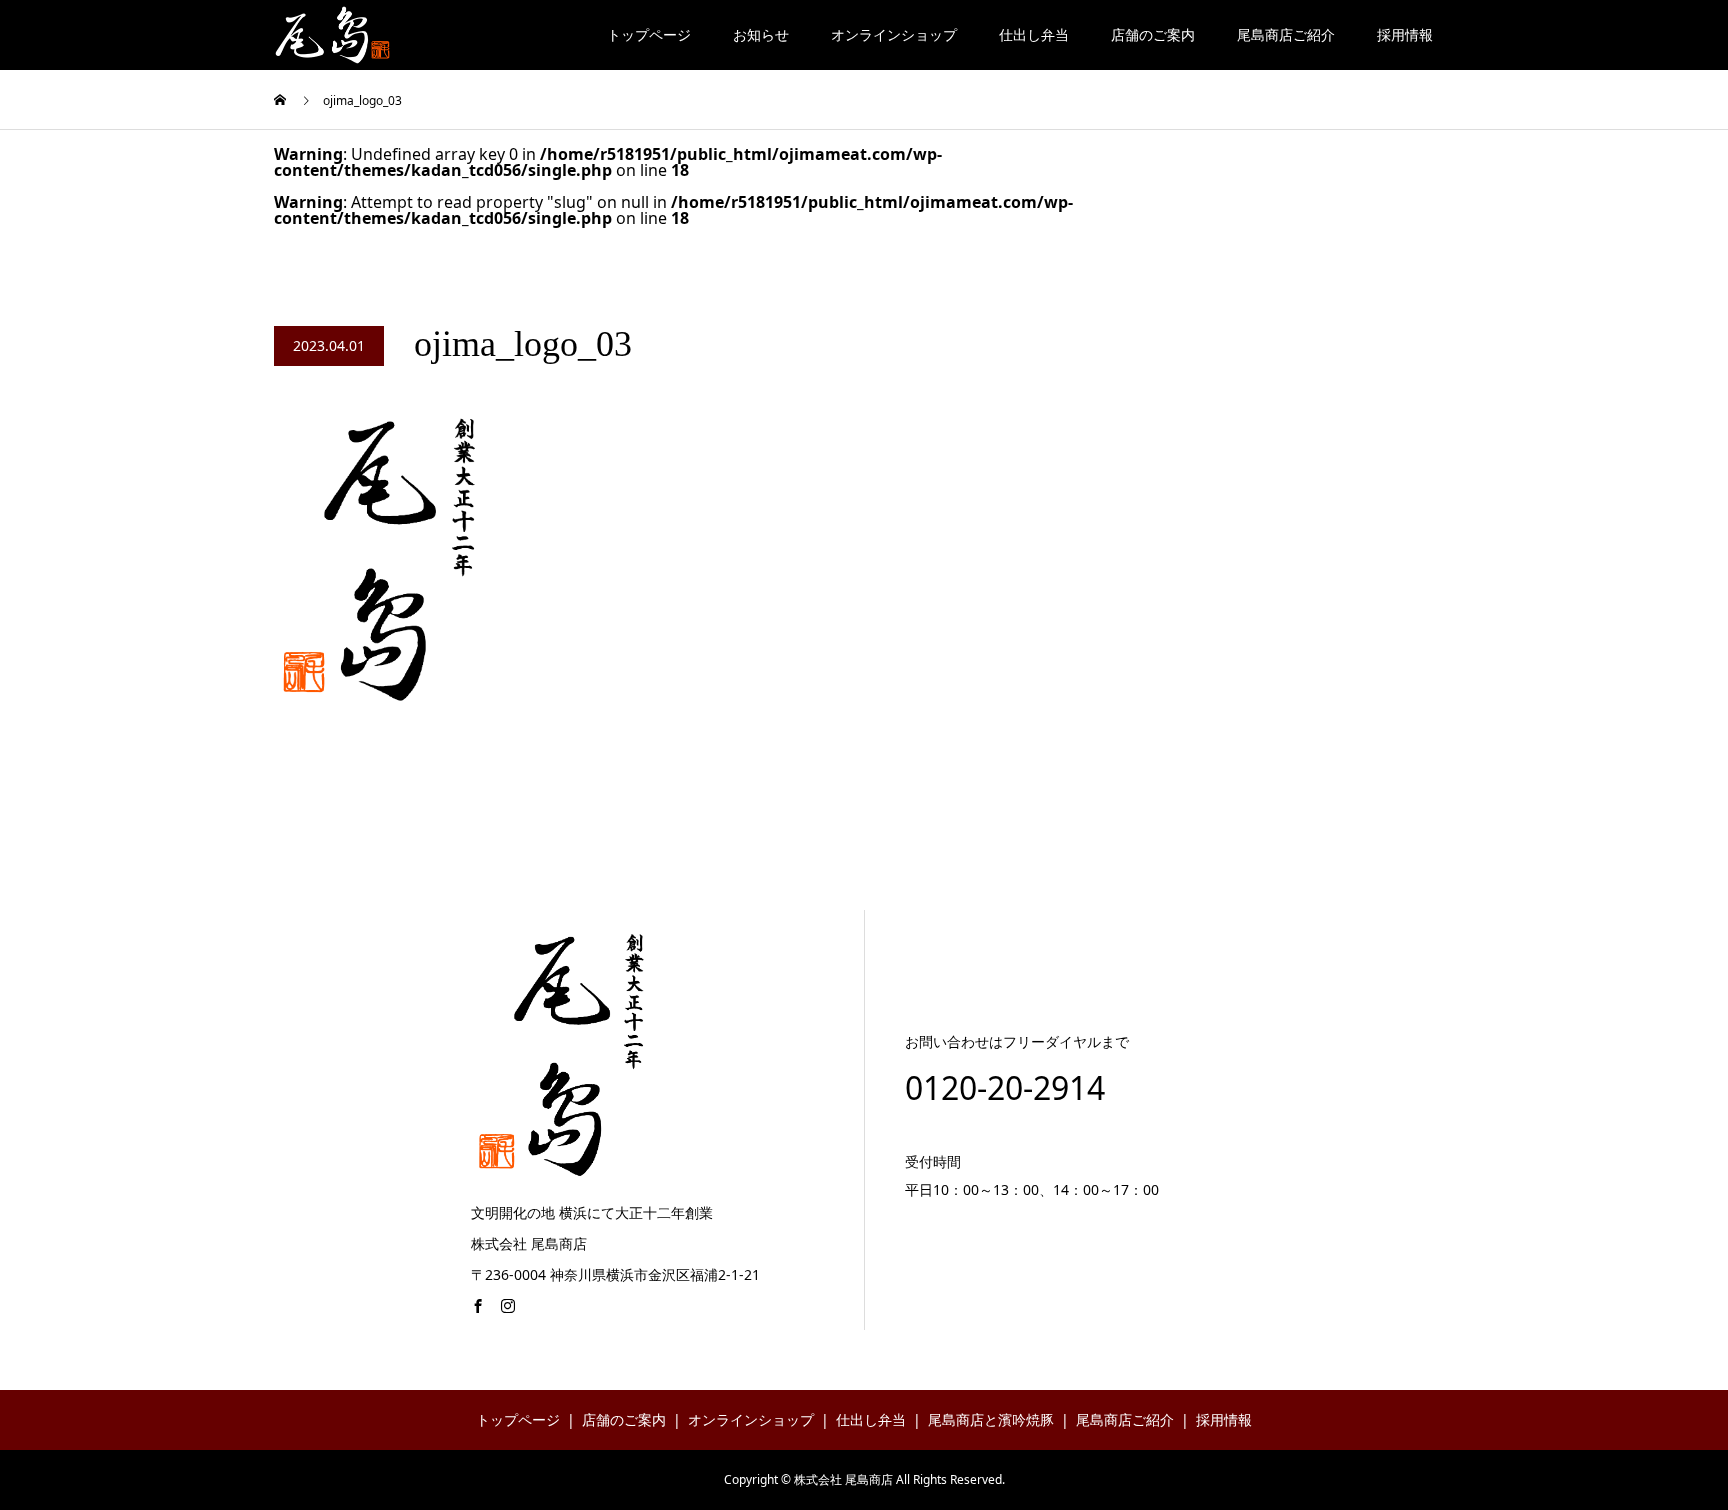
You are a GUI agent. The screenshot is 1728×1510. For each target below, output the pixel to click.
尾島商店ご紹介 (1286, 34)
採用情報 (1405, 34)
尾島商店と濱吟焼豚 (991, 1419)
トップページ (649, 34)
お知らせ (761, 34)
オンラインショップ (894, 34)
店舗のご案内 (1153, 34)
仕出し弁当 (1034, 34)
